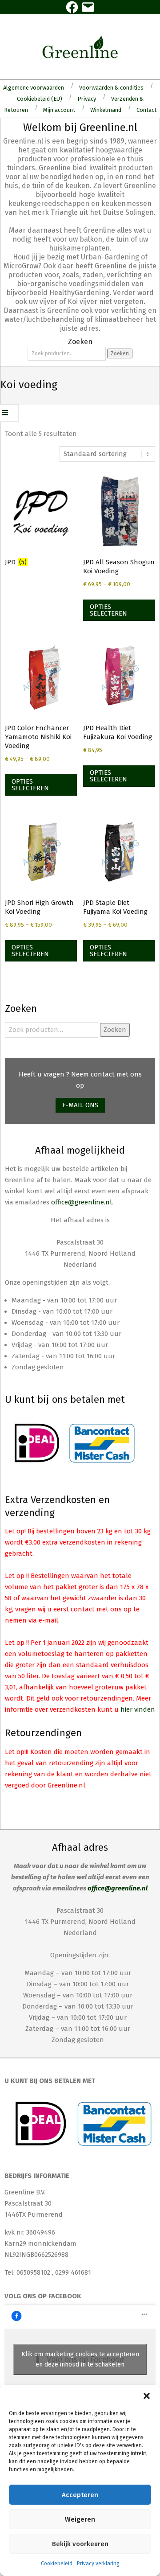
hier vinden (138, 1709)
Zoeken (120, 353)
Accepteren (80, 2495)
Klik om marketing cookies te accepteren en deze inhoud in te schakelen (80, 2359)
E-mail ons (80, 1105)
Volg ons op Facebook (43, 2296)
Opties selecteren (108, 610)
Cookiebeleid (57, 2564)
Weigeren (80, 2519)
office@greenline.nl (82, 1202)
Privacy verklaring (98, 2564)
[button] (147, 2396)
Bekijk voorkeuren (80, 2544)
